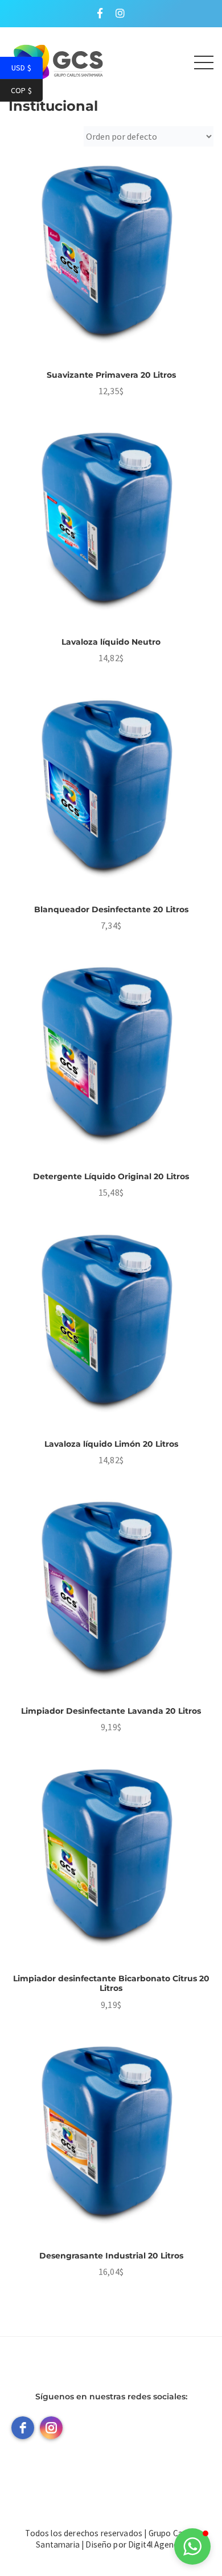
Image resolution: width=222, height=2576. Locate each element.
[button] (192, 2546)
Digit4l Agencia (156, 2544)
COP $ (27, 91)
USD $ (27, 68)
